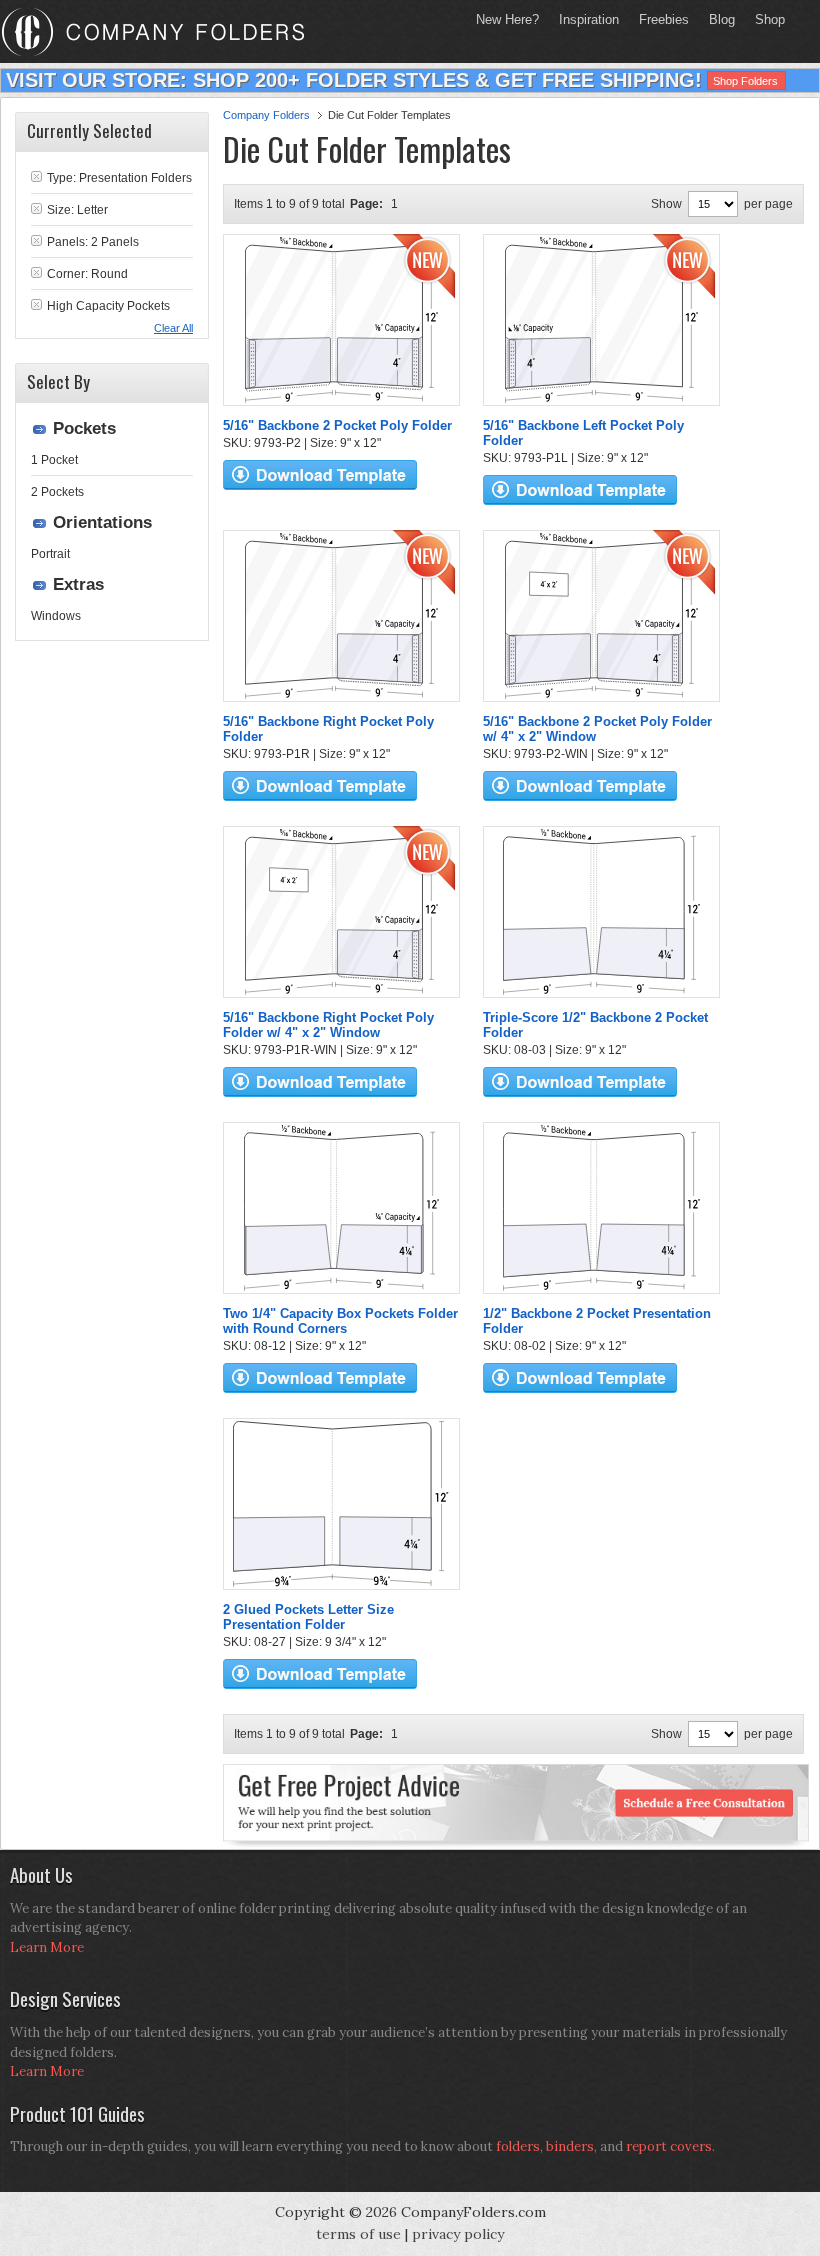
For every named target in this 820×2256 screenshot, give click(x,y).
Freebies (659, 19)
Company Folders (266, 115)
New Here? (507, 19)
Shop (765, 19)
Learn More (47, 1947)
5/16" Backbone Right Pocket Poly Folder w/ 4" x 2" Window (328, 1025)
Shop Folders (745, 81)
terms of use (358, 2234)
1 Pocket (54, 460)
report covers (669, 2146)
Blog (722, 19)
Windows (56, 616)
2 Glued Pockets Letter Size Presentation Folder (308, 1617)
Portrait (50, 554)
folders (518, 2146)
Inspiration (589, 19)
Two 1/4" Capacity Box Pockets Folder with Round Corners (340, 1321)
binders (570, 2146)
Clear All (173, 328)
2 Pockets (57, 492)
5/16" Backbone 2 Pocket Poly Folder (337, 425)
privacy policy (458, 2234)
